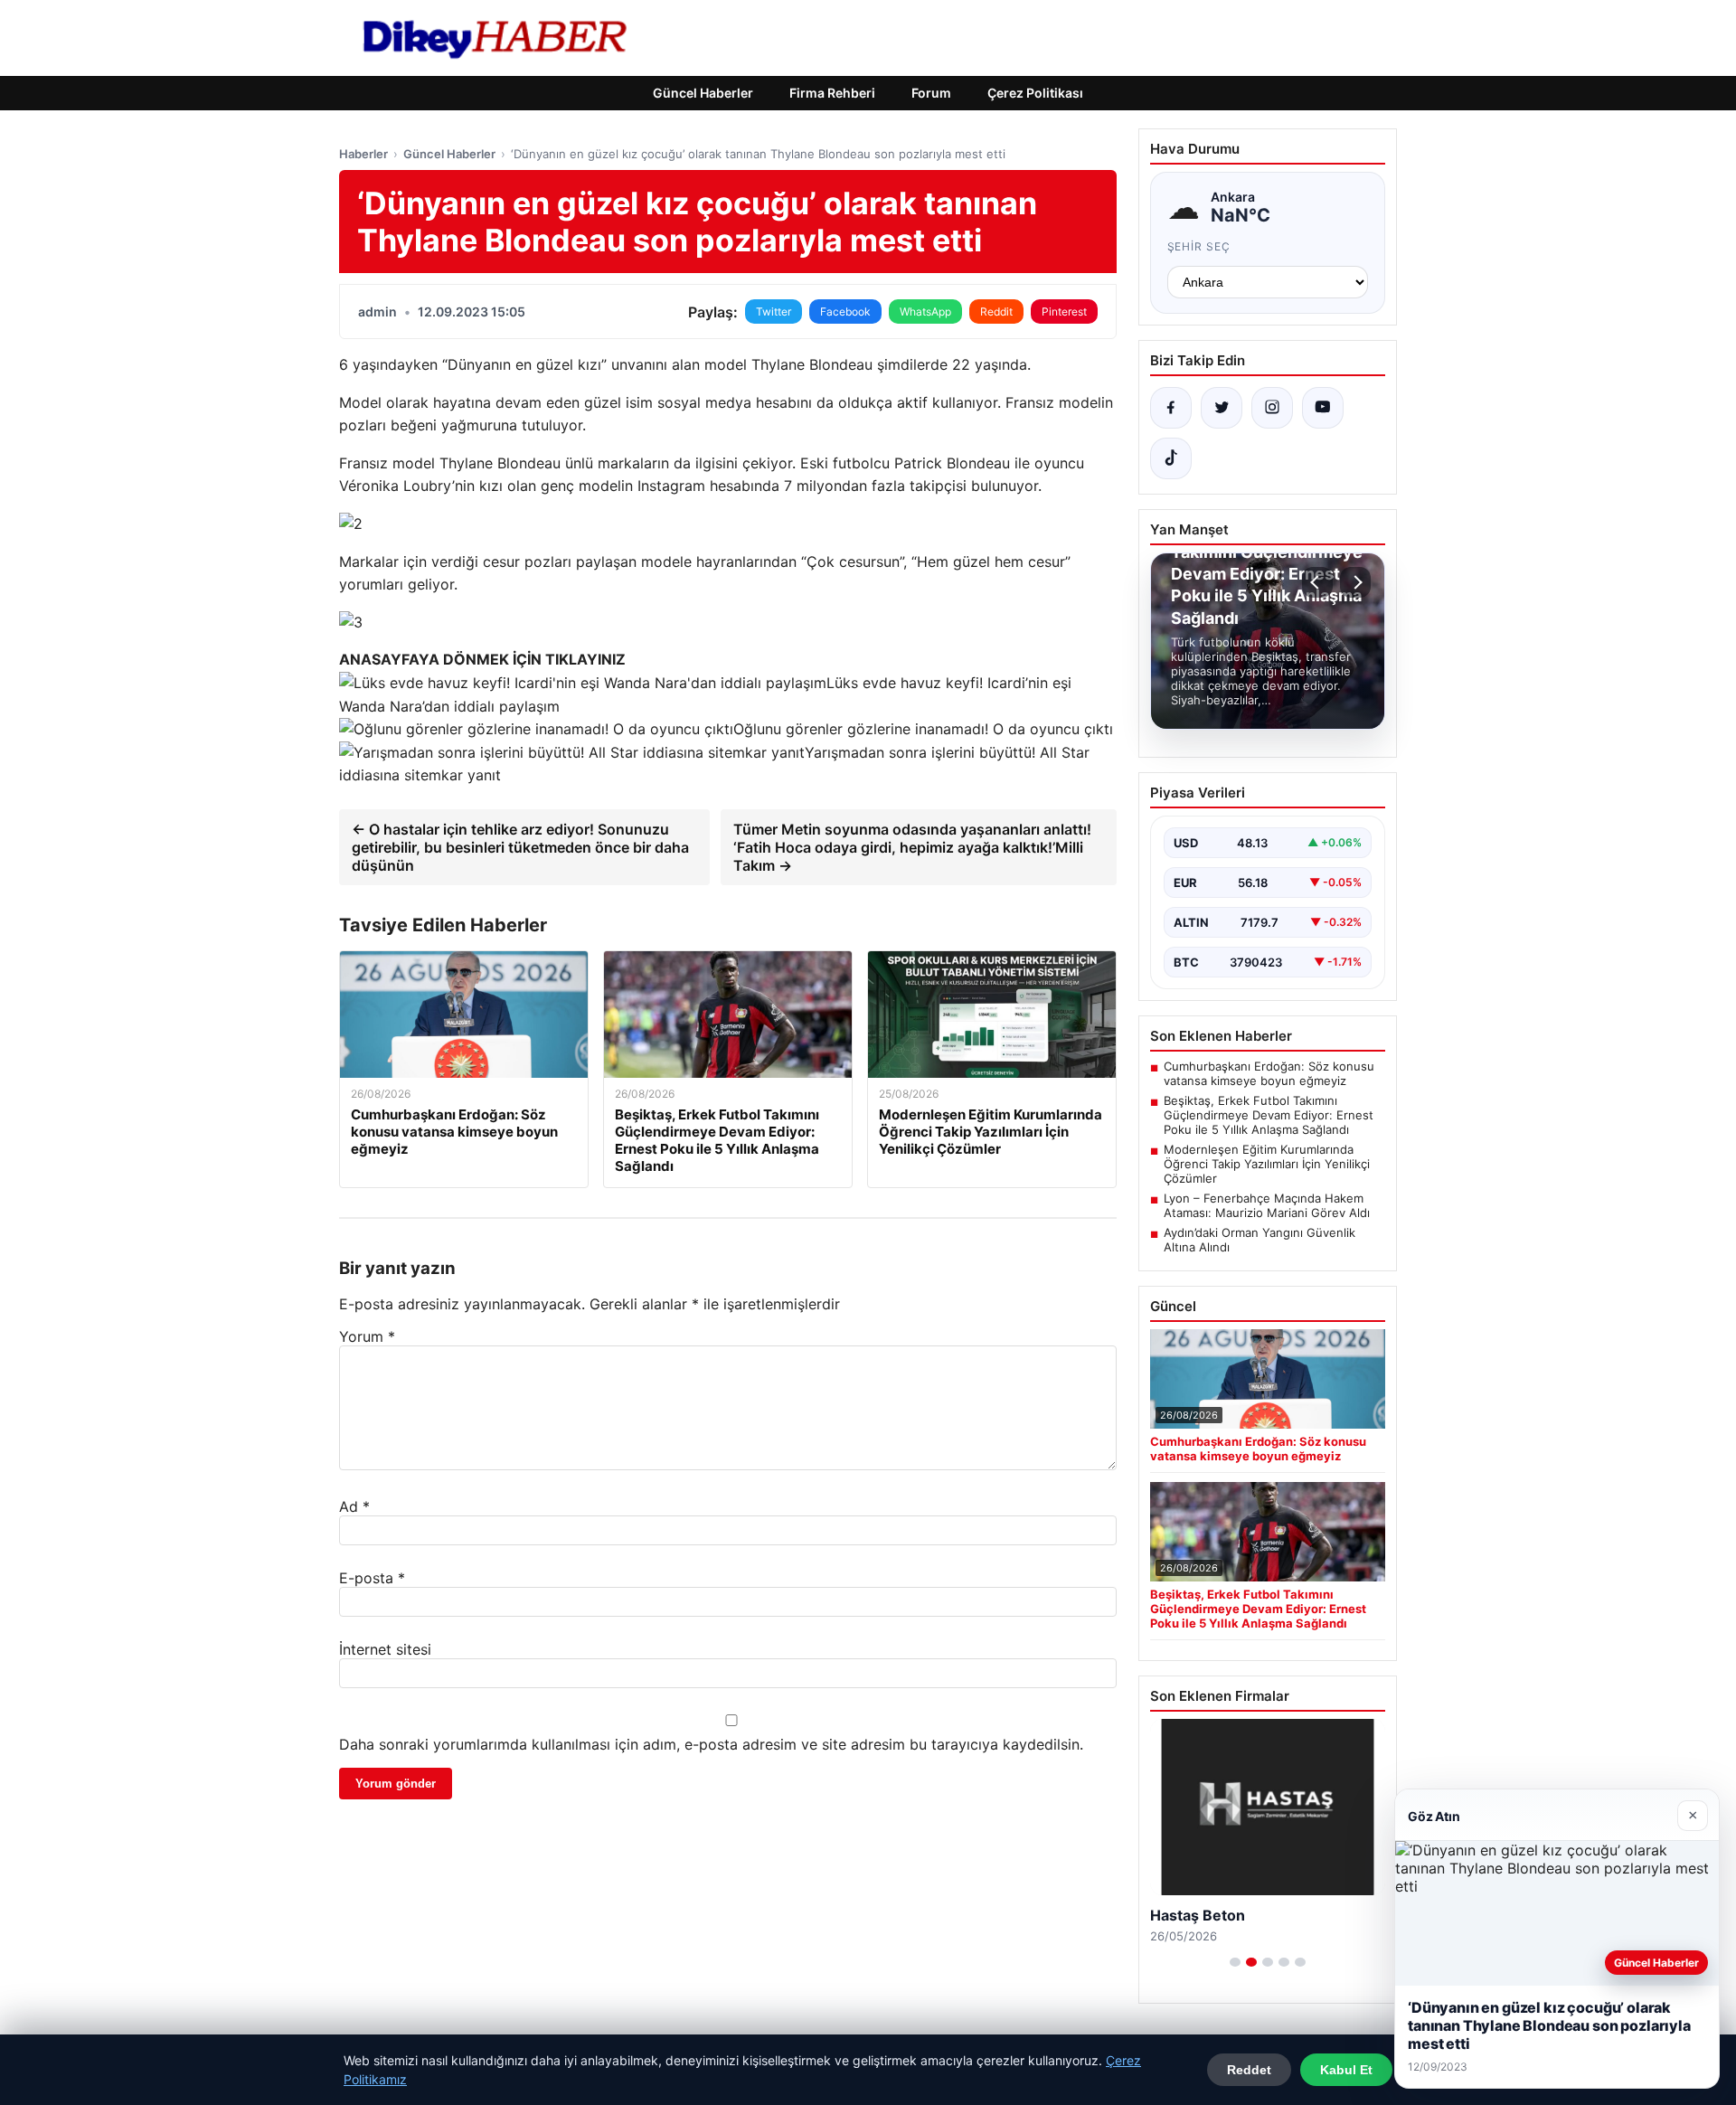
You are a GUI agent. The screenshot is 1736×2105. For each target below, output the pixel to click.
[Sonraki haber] (1355, 582)
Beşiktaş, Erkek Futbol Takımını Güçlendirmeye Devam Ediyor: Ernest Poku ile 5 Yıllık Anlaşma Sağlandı (1269, 1115)
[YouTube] (1323, 408)
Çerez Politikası (1035, 93)
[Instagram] (1272, 408)
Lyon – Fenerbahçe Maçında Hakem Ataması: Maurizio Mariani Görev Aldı (1267, 1205)
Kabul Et (1346, 2070)
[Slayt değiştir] (1235, 1962)
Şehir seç (1199, 246)
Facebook (845, 312)
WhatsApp (925, 312)
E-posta (372, 1578)
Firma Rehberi (832, 93)
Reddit (996, 312)
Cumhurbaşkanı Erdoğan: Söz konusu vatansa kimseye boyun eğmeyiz (1269, 1073)
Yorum (367, 1336)
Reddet (1249, 2070)
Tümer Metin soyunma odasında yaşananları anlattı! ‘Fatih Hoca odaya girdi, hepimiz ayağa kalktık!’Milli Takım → (912, 847)
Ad (354, 1506)
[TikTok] (1171, 458)
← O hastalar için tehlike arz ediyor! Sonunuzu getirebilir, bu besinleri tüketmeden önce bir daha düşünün (520, 847)
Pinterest (1064, 312)
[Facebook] (1171, 408)
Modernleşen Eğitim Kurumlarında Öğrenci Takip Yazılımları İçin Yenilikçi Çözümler (1267, 1164)
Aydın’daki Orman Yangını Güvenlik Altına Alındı (1260, 1240)
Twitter (774, 312)
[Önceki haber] (1317, 582)
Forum (931, 93)
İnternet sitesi (385, 1649)
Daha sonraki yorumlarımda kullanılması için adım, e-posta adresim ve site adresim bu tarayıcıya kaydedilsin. (711, 1744)
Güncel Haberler (703, 93)
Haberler (363, 154)
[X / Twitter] (1222, 408)
